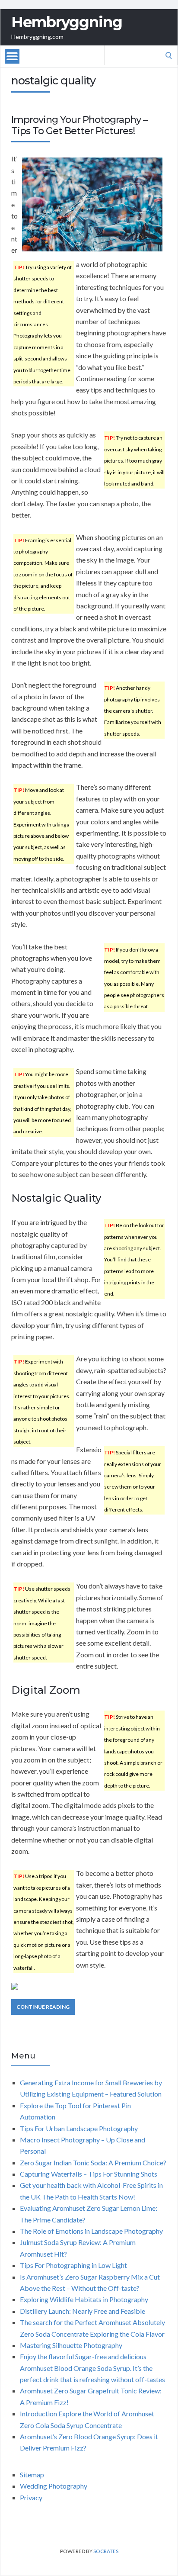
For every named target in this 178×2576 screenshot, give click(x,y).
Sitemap (32, 2475)
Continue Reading (43, 2007)
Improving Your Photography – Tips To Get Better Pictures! (79, 125)
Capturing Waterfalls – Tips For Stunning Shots (89, 2174)
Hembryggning (67, 22)
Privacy (31, 2497)
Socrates (106, 2551)
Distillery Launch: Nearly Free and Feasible (83, 2311)
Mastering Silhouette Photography (71, 2345)
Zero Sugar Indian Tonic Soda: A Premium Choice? (93, 2163)
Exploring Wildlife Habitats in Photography (84, 2299)
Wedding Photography (54, 2486)
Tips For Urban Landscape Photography (79, 2128)
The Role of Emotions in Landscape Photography (91, 2231)
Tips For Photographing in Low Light (73, 2265)
